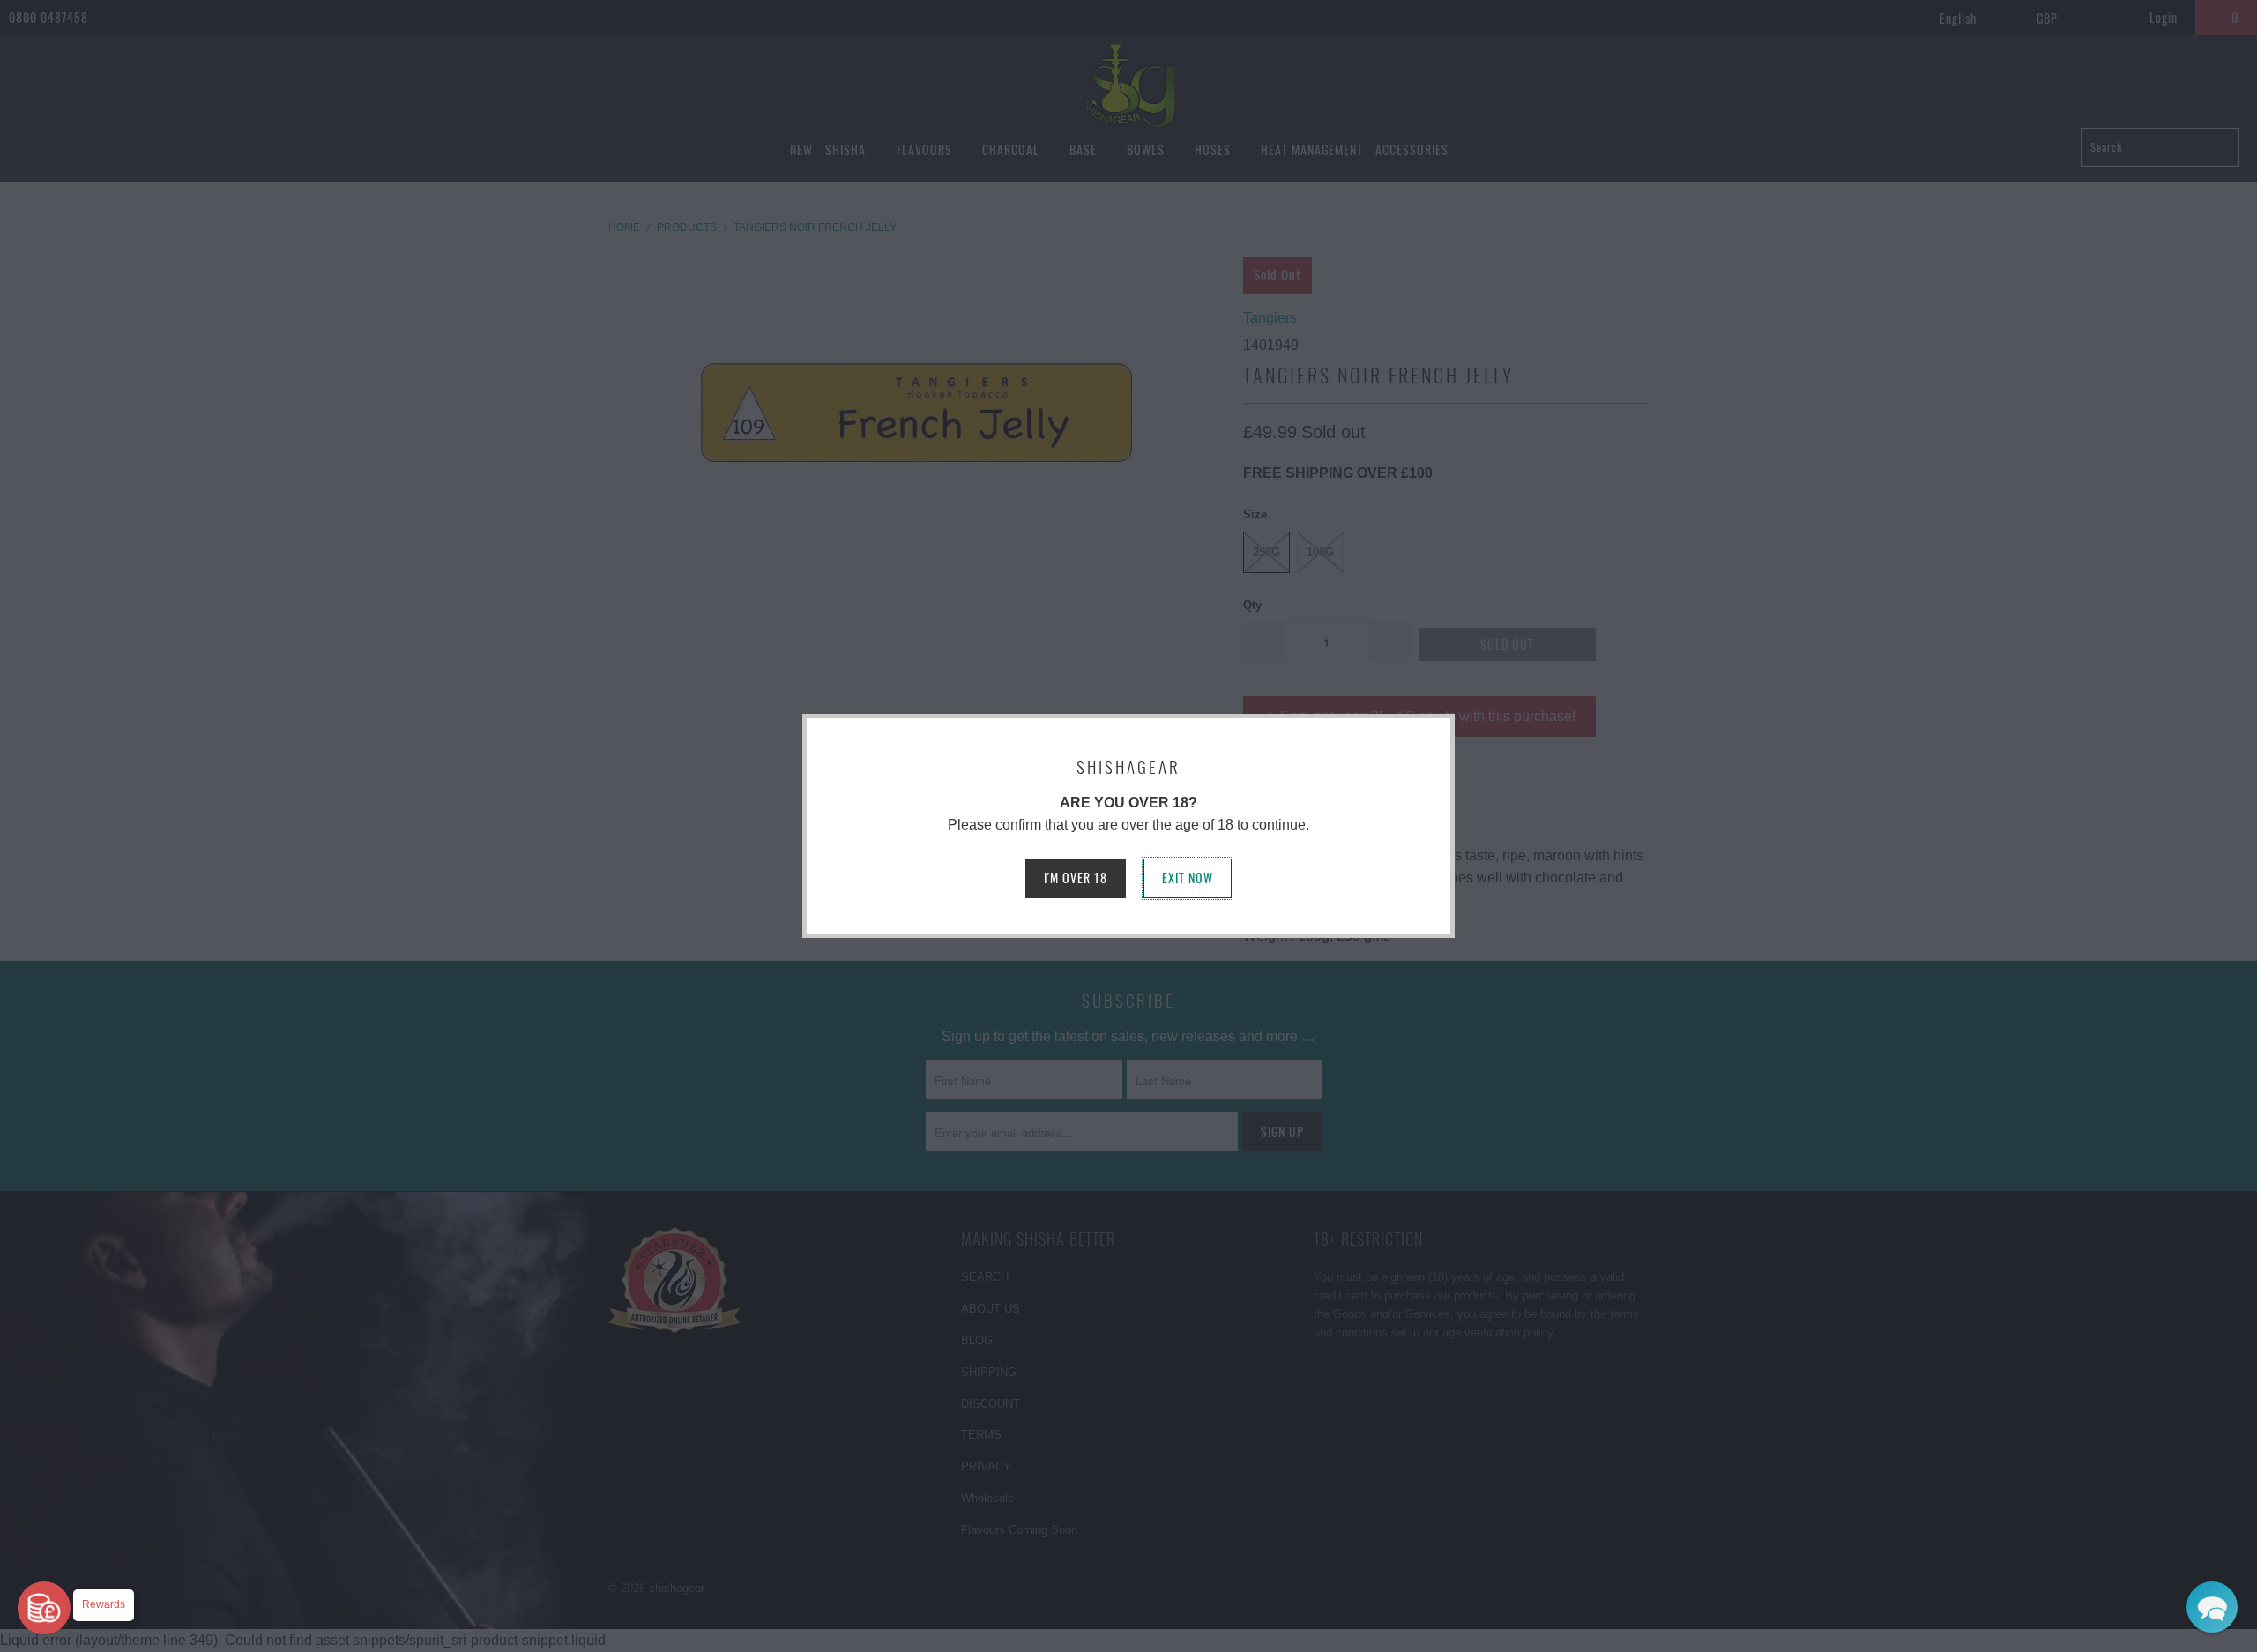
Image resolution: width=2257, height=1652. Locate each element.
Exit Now (1188, 878)
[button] (2212, 1607)
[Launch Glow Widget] (44, 1608)
